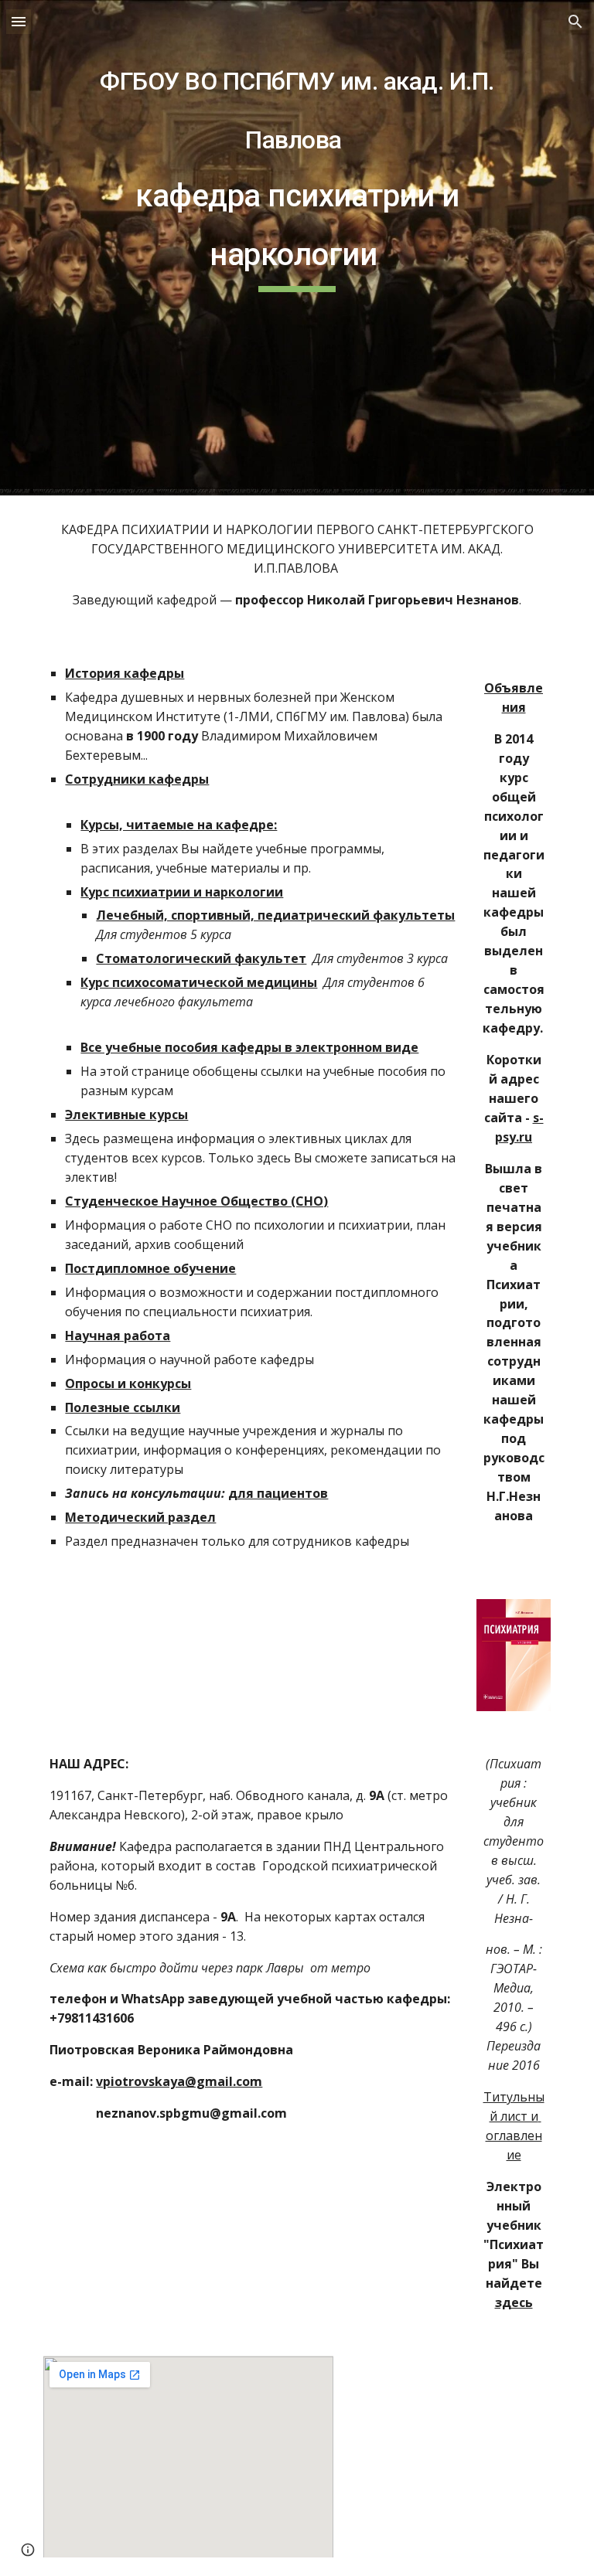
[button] (19, 21)
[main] (297, 248)
